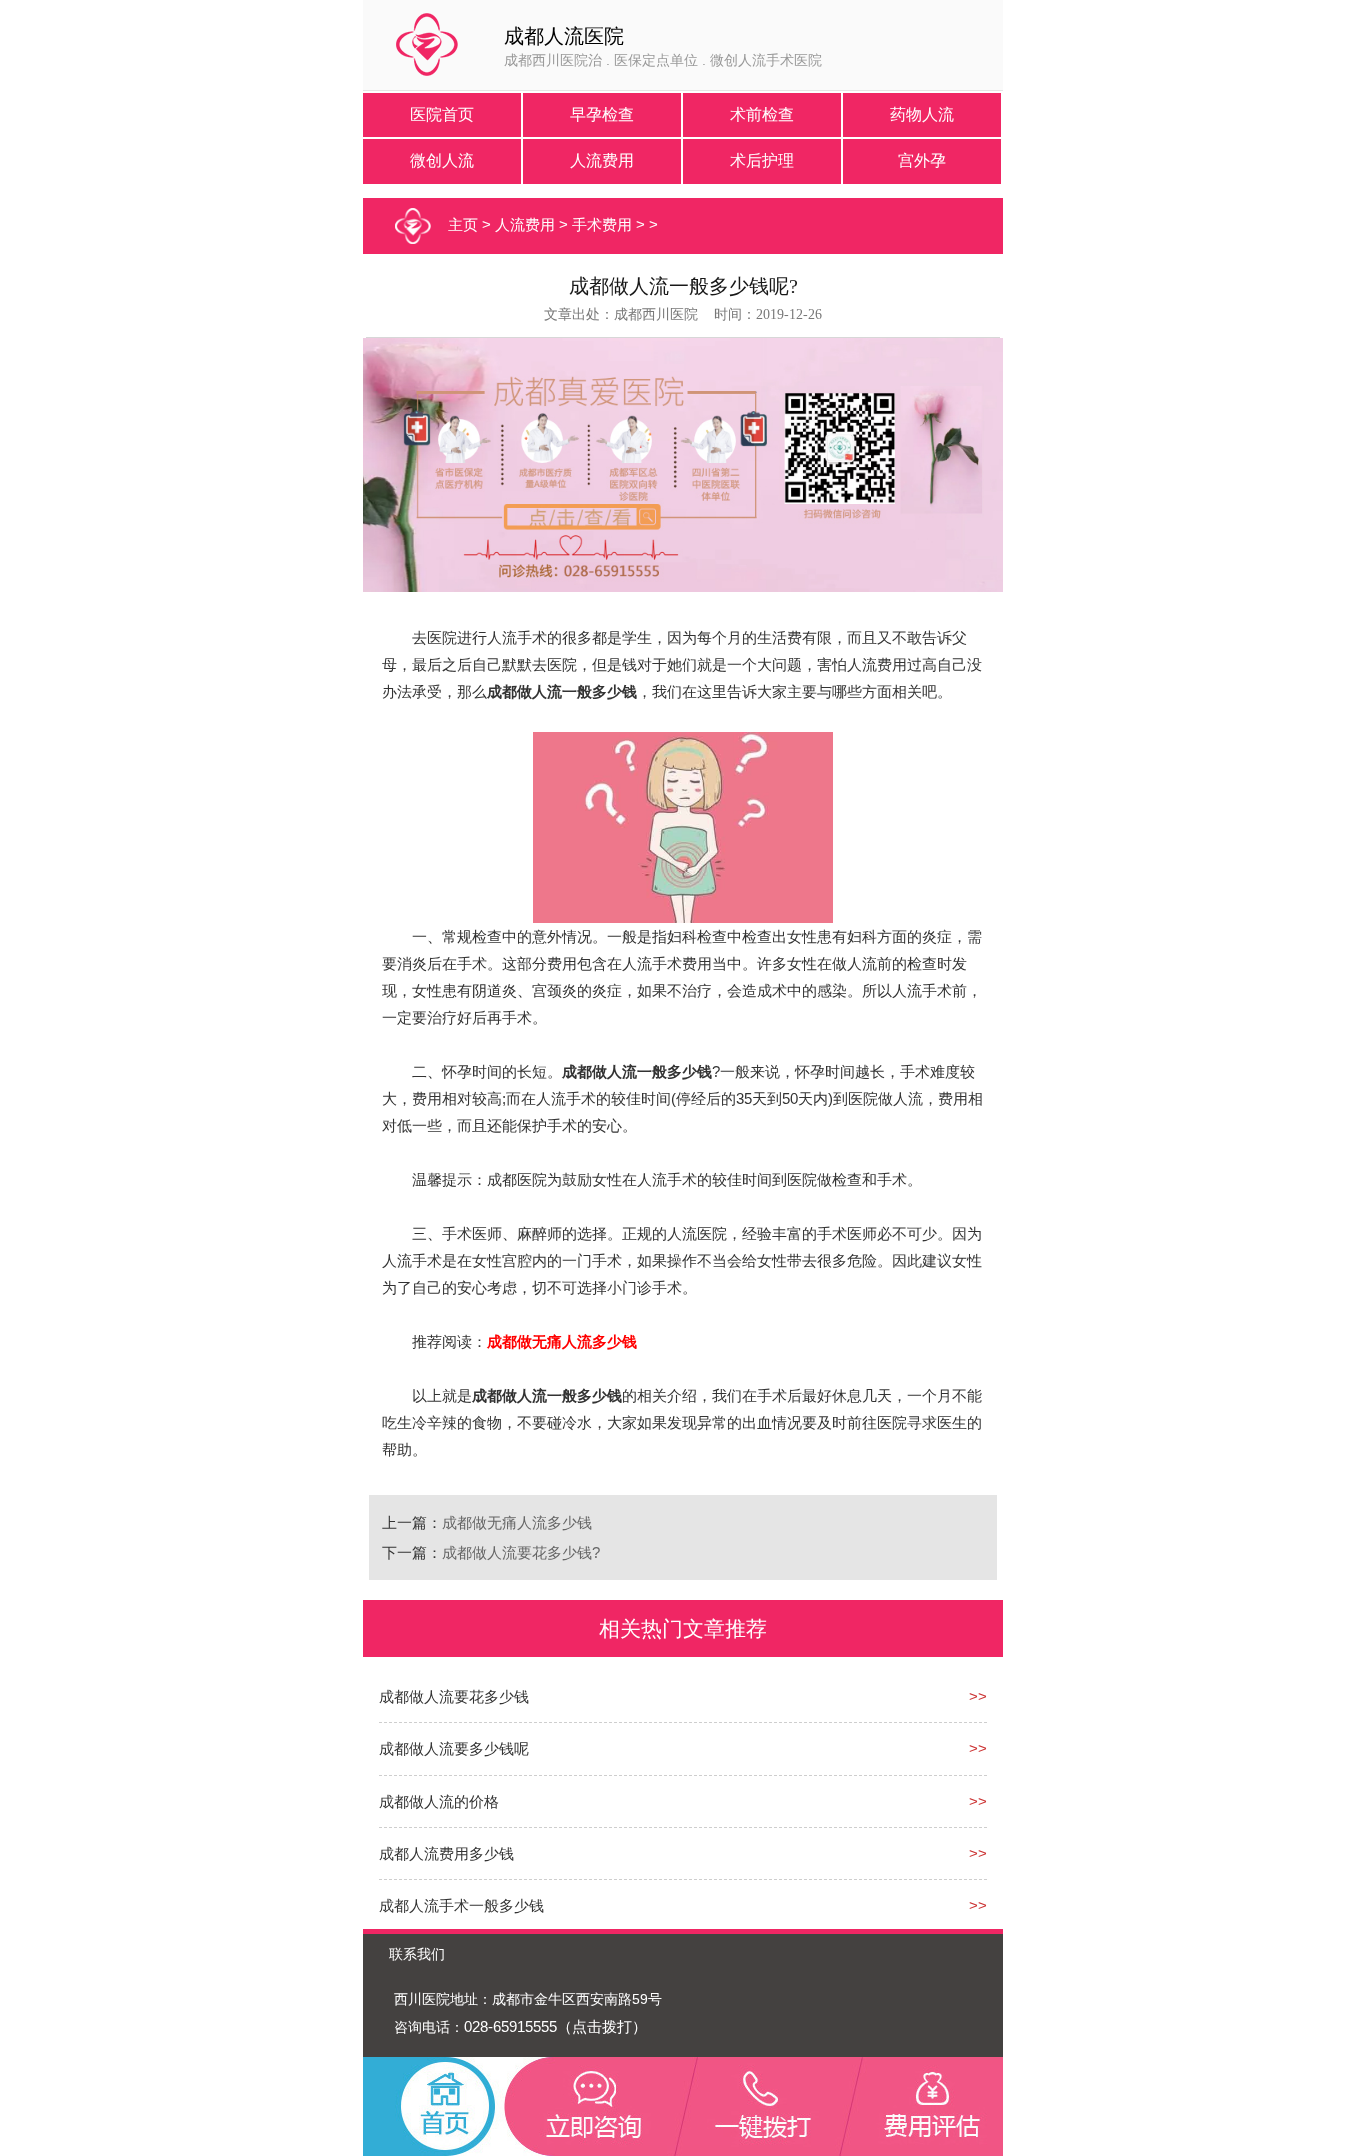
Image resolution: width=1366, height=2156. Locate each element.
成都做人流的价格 (439, 1801)
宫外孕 (922, 160)
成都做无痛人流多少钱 (517, 1522)
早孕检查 (602, 114)
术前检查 (762, 114)
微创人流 (442, 160)
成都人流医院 (564, 36)
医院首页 (442, 114)
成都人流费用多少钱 (446, 1853)
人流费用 (602, 160)
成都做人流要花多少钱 (454, 1696)
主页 (463, 224)
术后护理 (762, 160)
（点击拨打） (602, 2026)
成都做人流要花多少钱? (521, 1552)
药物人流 (922, 114)
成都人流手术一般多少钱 (461, 1905)
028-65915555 (510, 2026)
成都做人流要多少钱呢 (454, 1748)
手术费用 (602, 224)
